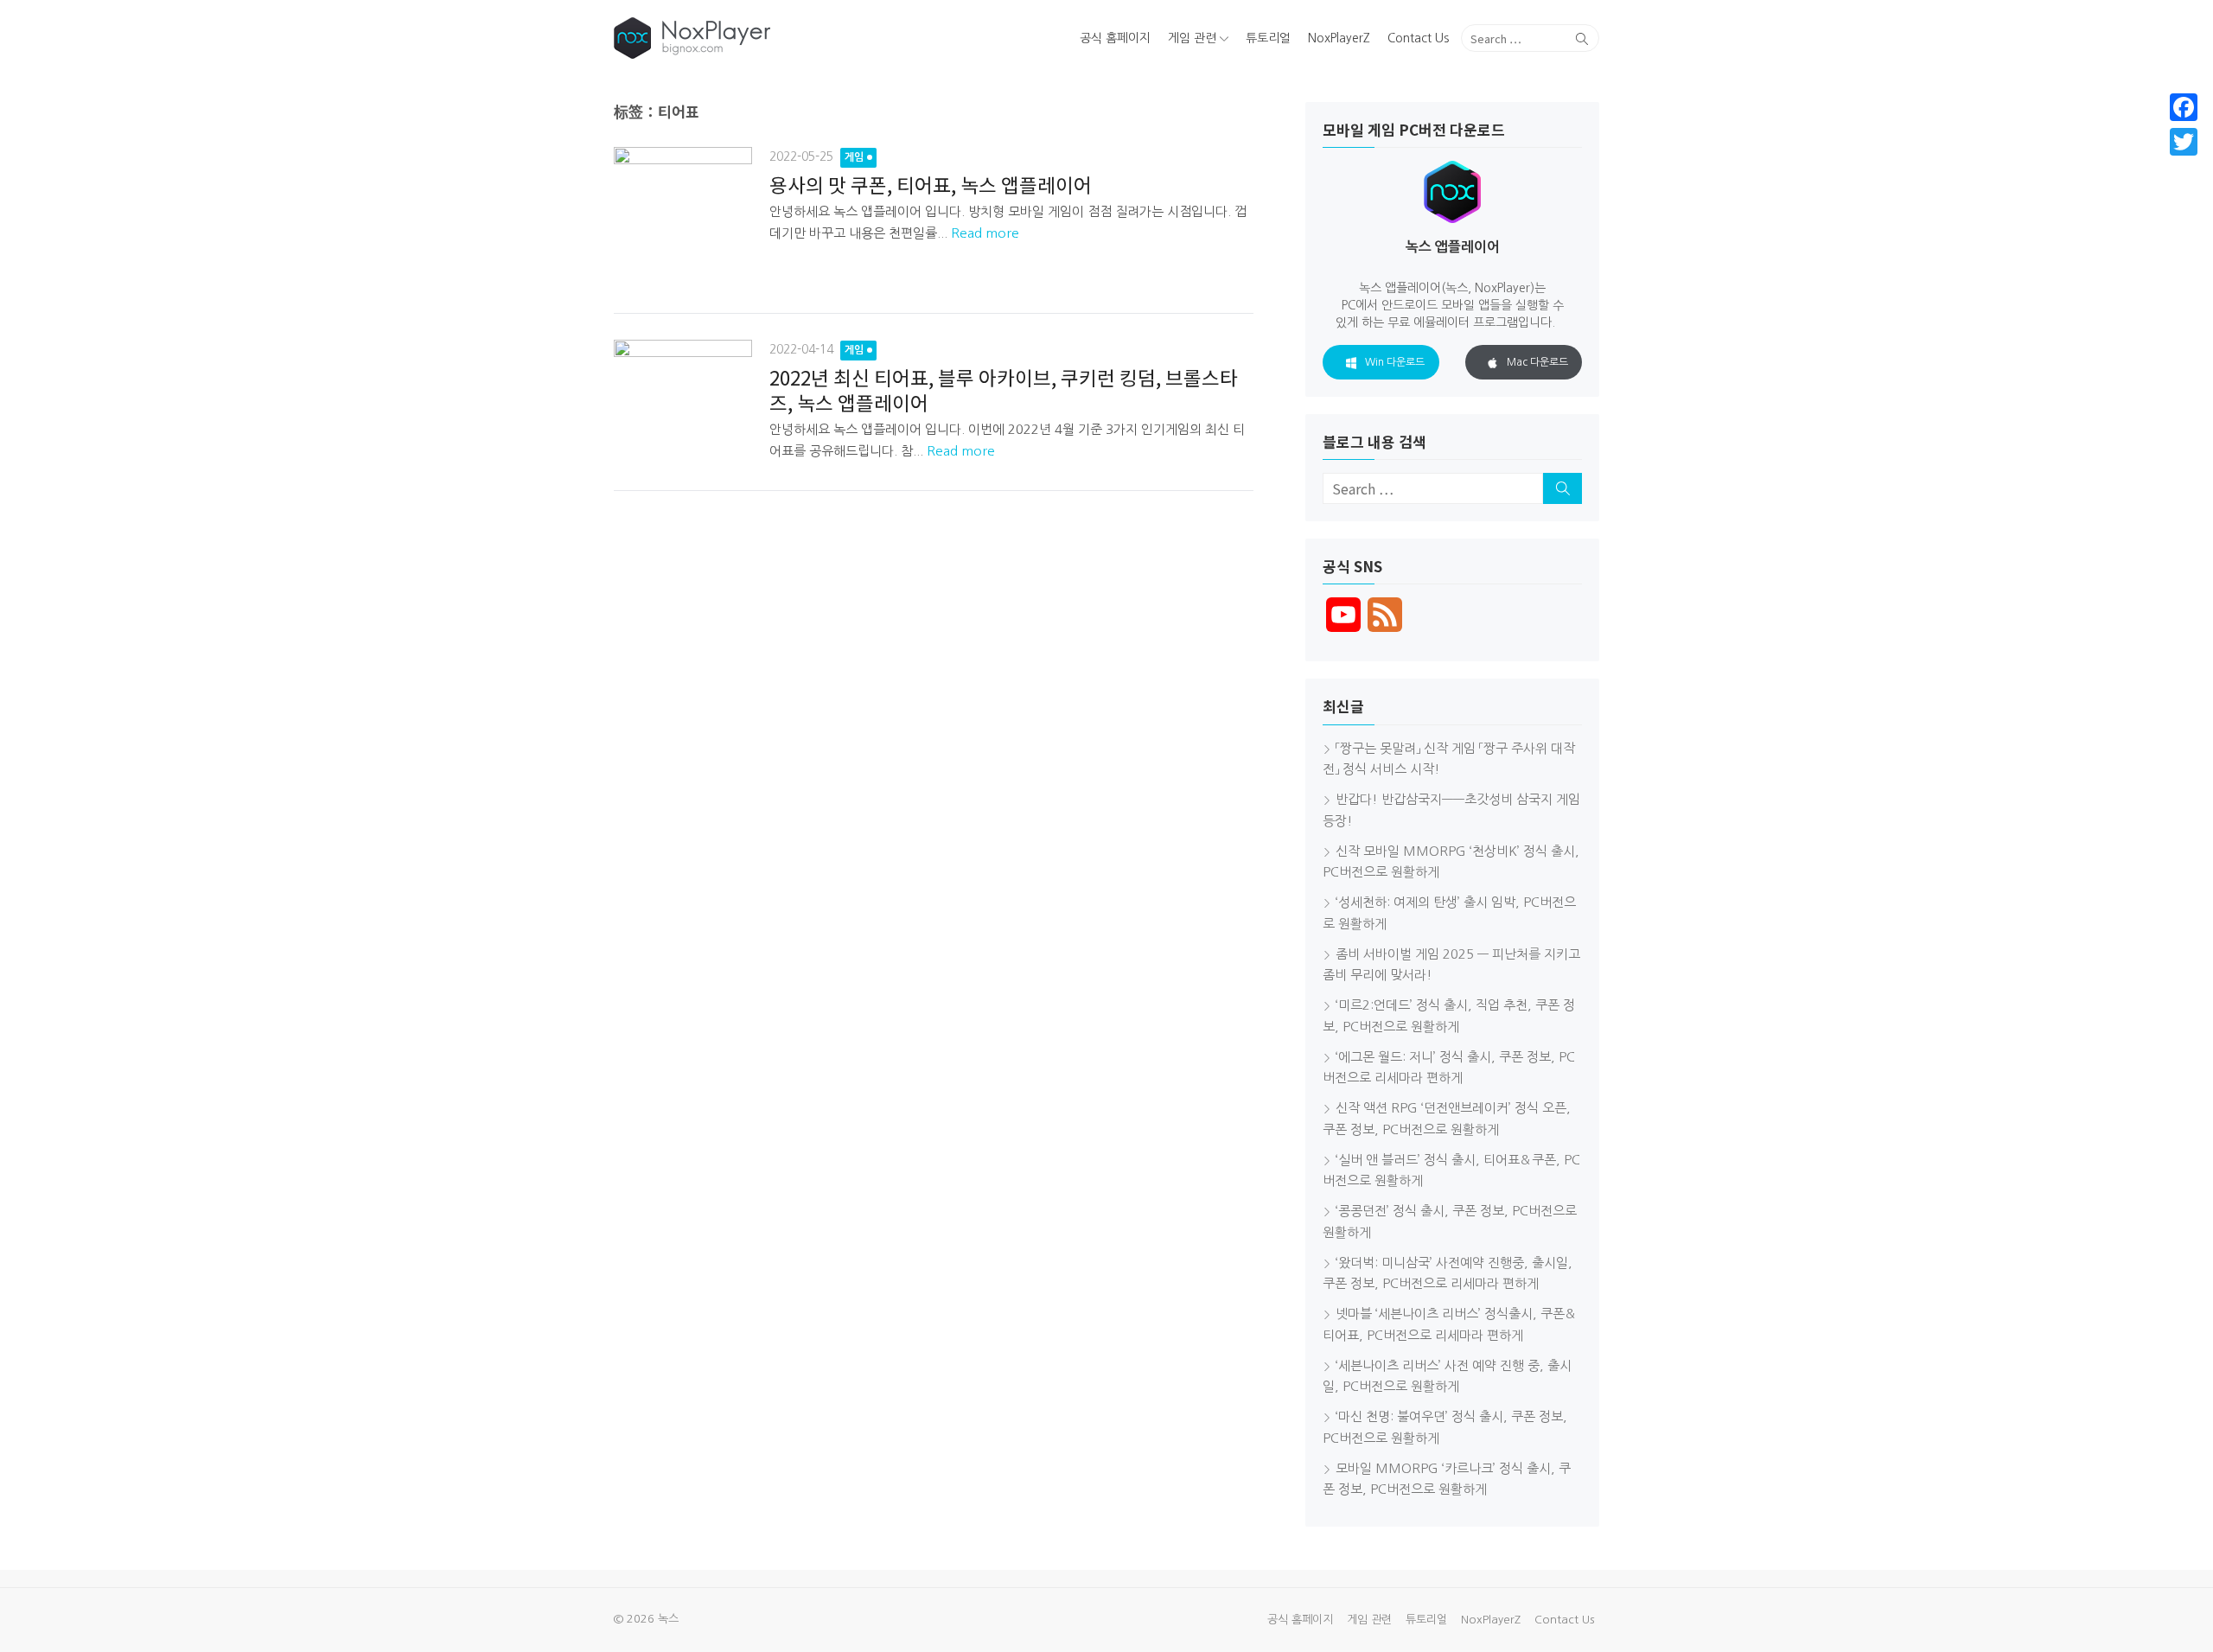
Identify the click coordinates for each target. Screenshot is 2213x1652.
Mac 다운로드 (1537, 362)
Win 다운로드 (1395, 362)
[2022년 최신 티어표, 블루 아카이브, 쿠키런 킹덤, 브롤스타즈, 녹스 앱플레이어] (683, 399)
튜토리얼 (1268, 38)
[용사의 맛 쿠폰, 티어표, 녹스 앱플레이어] (683, 216)
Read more (985, 233)
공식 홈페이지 (1115, 38)
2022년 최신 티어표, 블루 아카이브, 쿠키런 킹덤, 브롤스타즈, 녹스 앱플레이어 (1004, 389)
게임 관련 (1192, 38)
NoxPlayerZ (1339, 38)
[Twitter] (2184, 142)
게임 (854, 157)
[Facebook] (2184, 107)
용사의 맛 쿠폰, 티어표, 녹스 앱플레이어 (931, 184)
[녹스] (772, 38)
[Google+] (2184, 163)
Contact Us (1418, 38)
